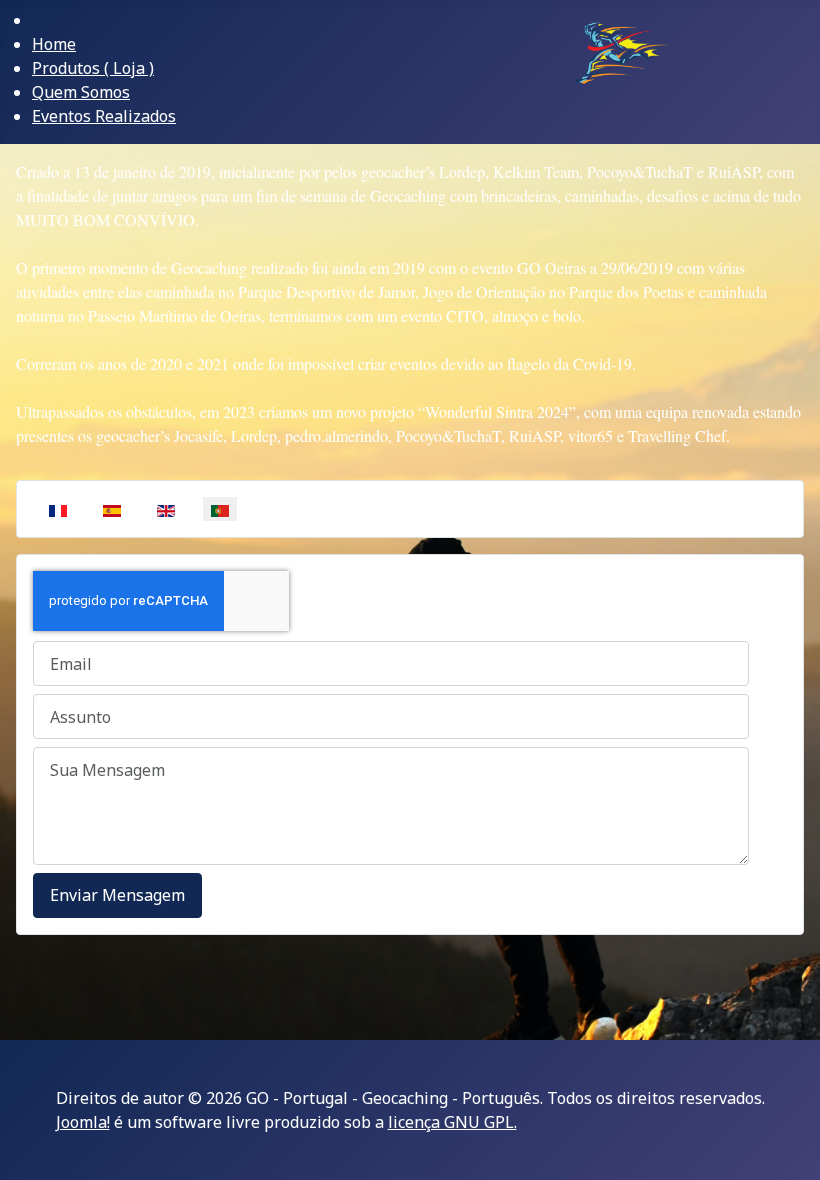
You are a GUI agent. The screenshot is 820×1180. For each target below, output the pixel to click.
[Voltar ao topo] (795, 1155)
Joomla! (83, 1122)
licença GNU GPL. (452, 1122)
